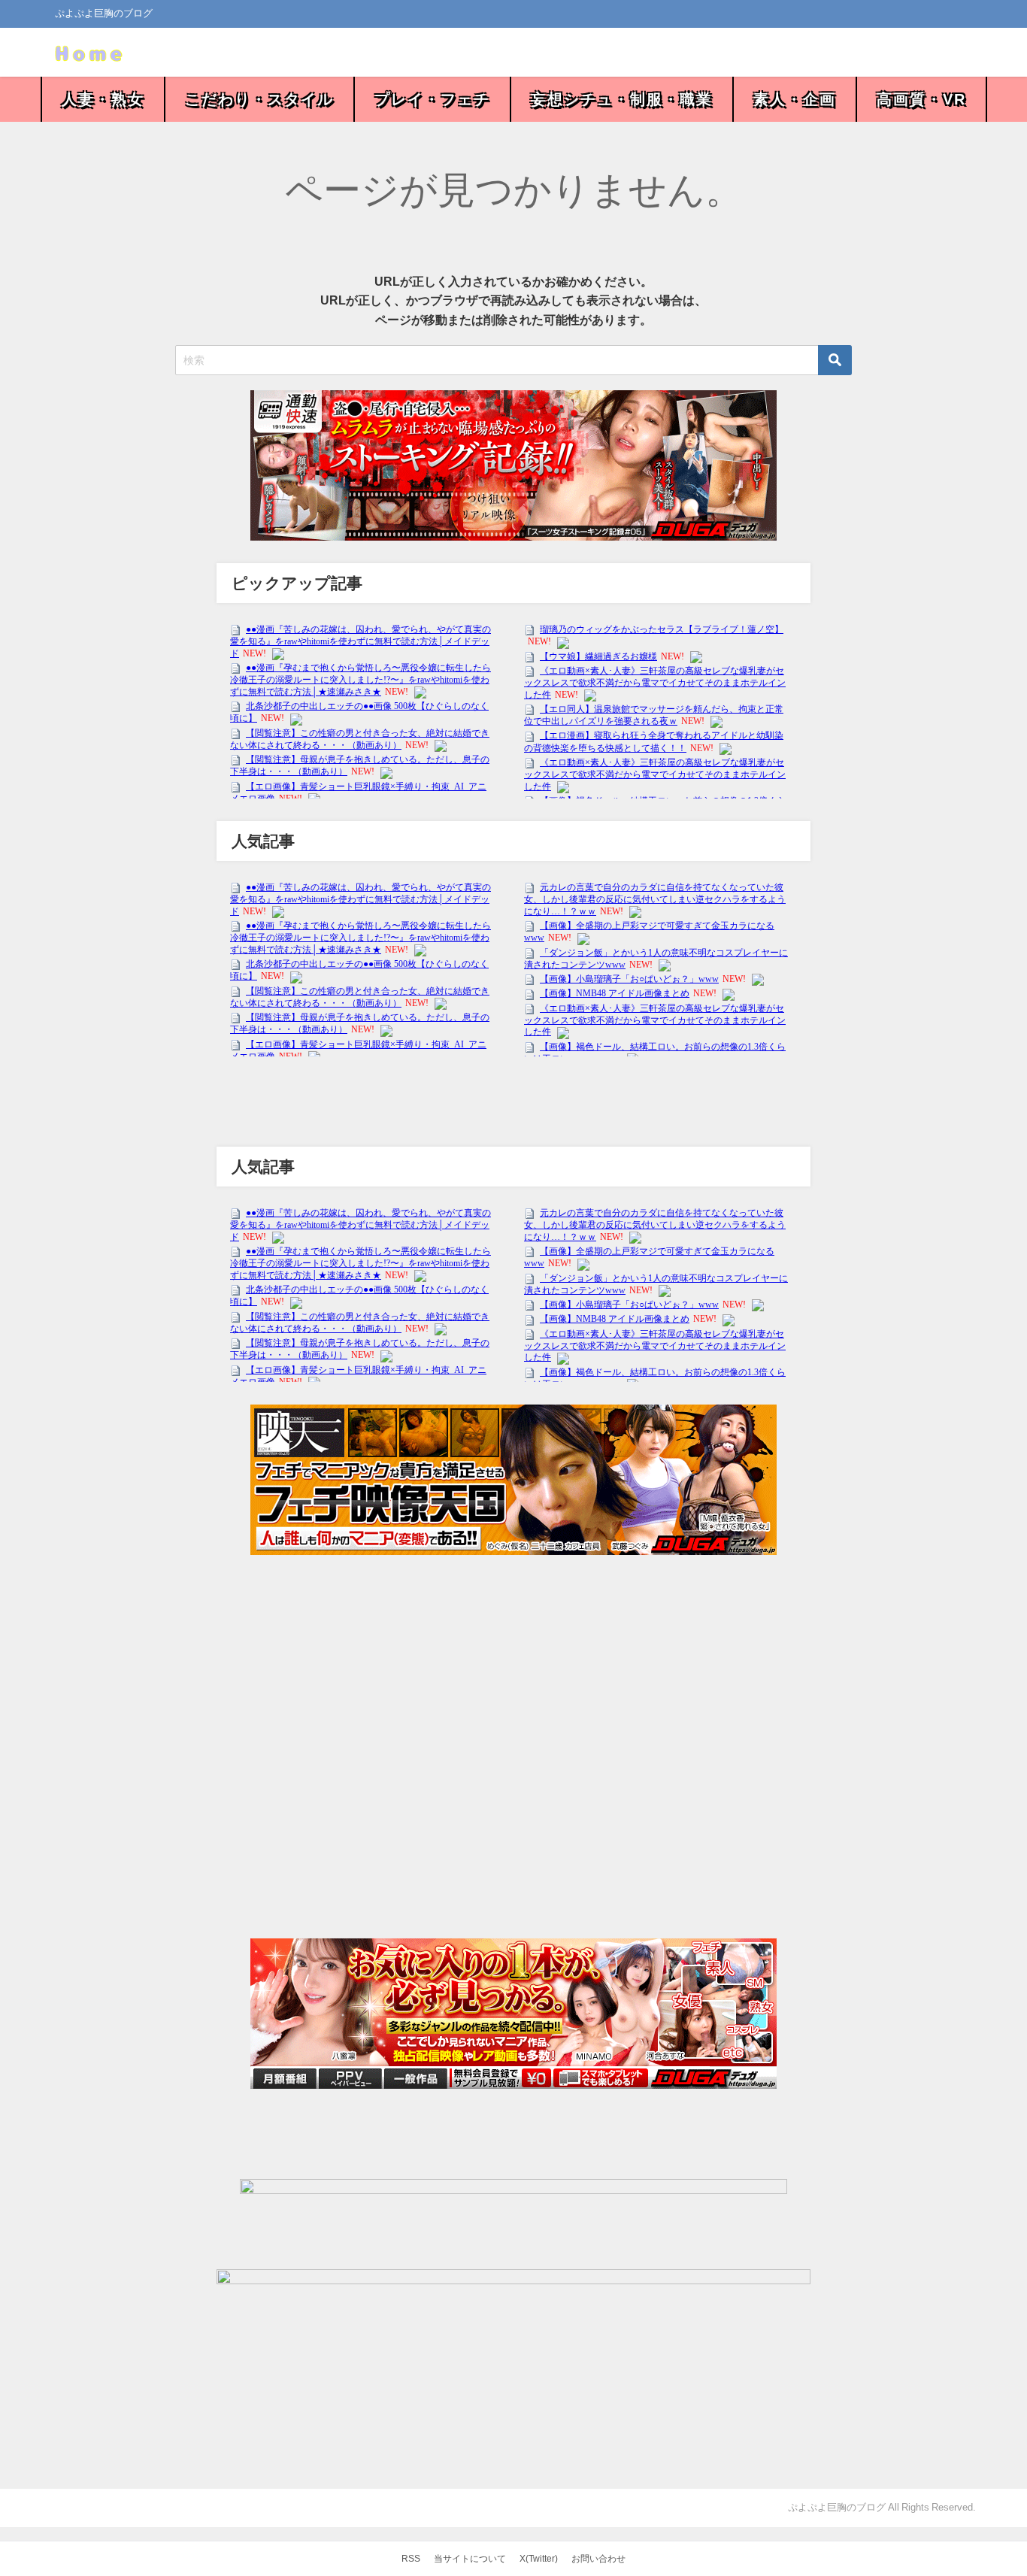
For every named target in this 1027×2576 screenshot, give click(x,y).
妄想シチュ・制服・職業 (622, 99)
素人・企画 (795, 99)
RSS (411, 2559)
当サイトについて (470, 2559)
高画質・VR (921, 99)
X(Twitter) (539, 2559)
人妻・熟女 (103, 99)
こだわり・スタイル (259, 99)
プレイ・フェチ (432, 99)
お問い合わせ (598, 2559)
